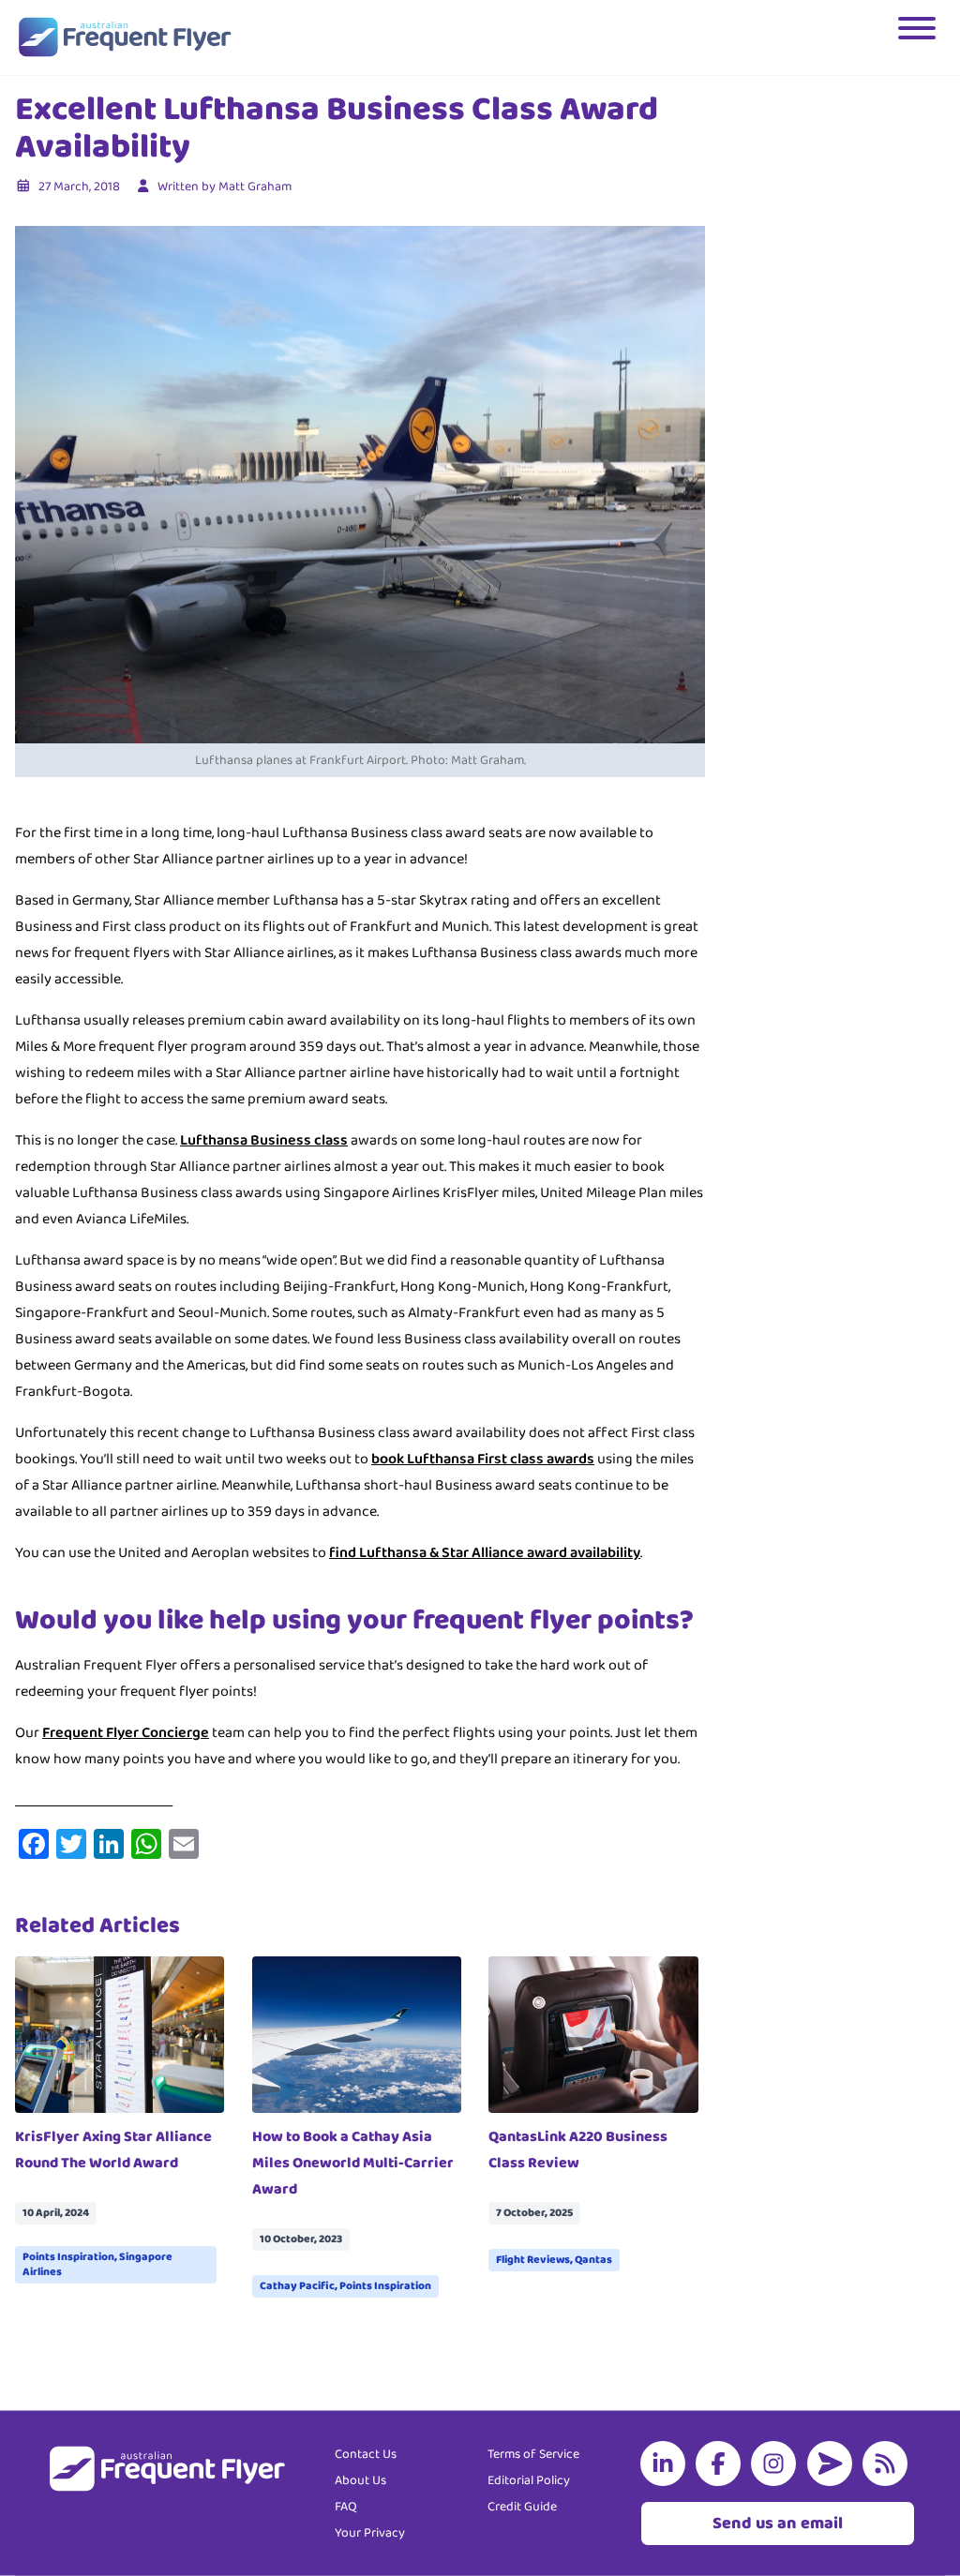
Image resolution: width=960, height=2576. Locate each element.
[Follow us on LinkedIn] (667, 2464)
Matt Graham (255, 187)
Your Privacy (370, 2533)
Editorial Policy (529, 2480)
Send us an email (778, 2524)
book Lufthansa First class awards (483, 1459)
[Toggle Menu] (919, 37)
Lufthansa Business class (264, 1140)
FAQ (346, 2507)
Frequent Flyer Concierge (126, 1733)
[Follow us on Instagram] (777, 2464)
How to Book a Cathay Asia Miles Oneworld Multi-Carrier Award (353, 2163)
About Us (360, 2480)
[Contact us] (833, 2464)
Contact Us (366, 2454)
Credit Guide (522, 2507)
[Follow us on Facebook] (722, 2464)
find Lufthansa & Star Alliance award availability (485, 1553)
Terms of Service (533, 2454)
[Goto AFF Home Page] (124, 37)
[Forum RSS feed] (889, 2464)
